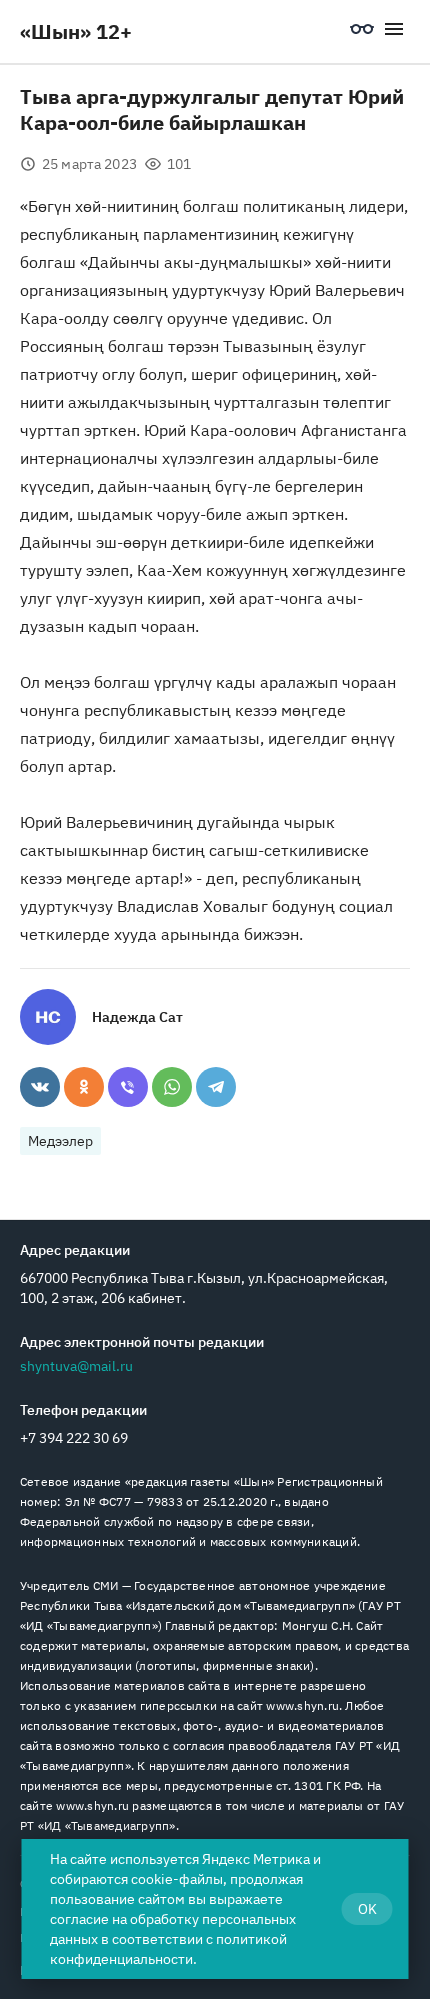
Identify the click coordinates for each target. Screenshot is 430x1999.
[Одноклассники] (84, 1087)
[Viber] (128, 1087)
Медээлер (60, 1141)
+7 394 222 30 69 (74, 1438)
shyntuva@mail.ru (76, 1366)
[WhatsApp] (172, 1087)
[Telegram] (216, 1087)
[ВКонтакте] (40, 1087)
